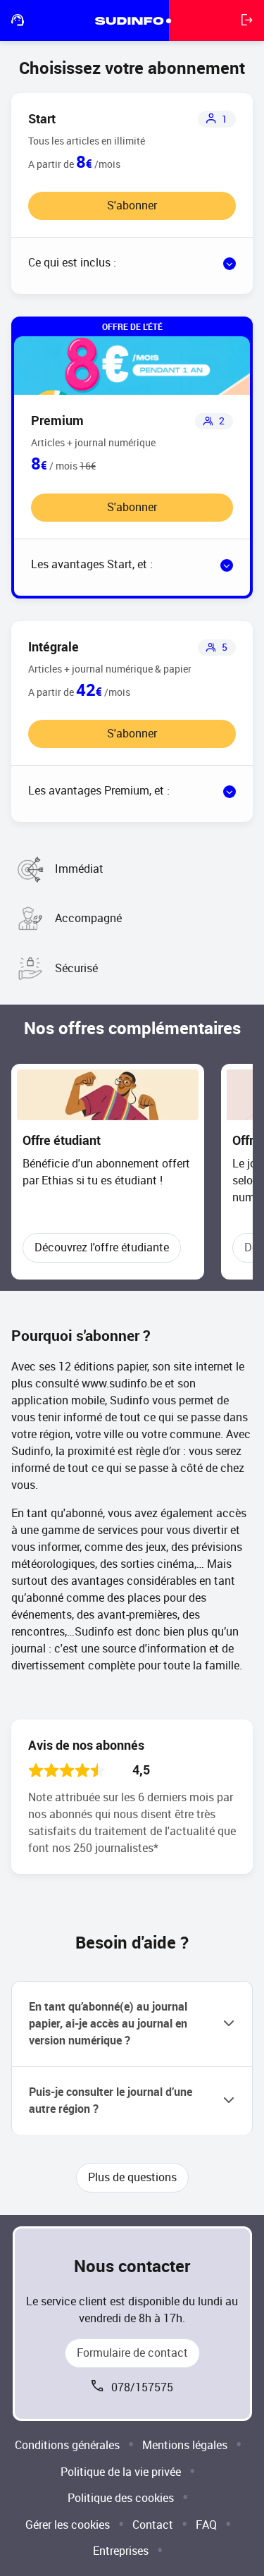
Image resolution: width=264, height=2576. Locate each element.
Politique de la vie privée (121, 2472)
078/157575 (142, 2387)
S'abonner (132, 206)
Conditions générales (67, 2445)
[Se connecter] (247, 20)
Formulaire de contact (132, 2353)
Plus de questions (132, 2177)
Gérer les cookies (68, 2525)
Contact (153, 2525)
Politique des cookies (121, 2498)
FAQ (206, 2525)
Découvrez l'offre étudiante (102, 1247)
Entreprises (121, 2551)
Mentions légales (185, 2445)
